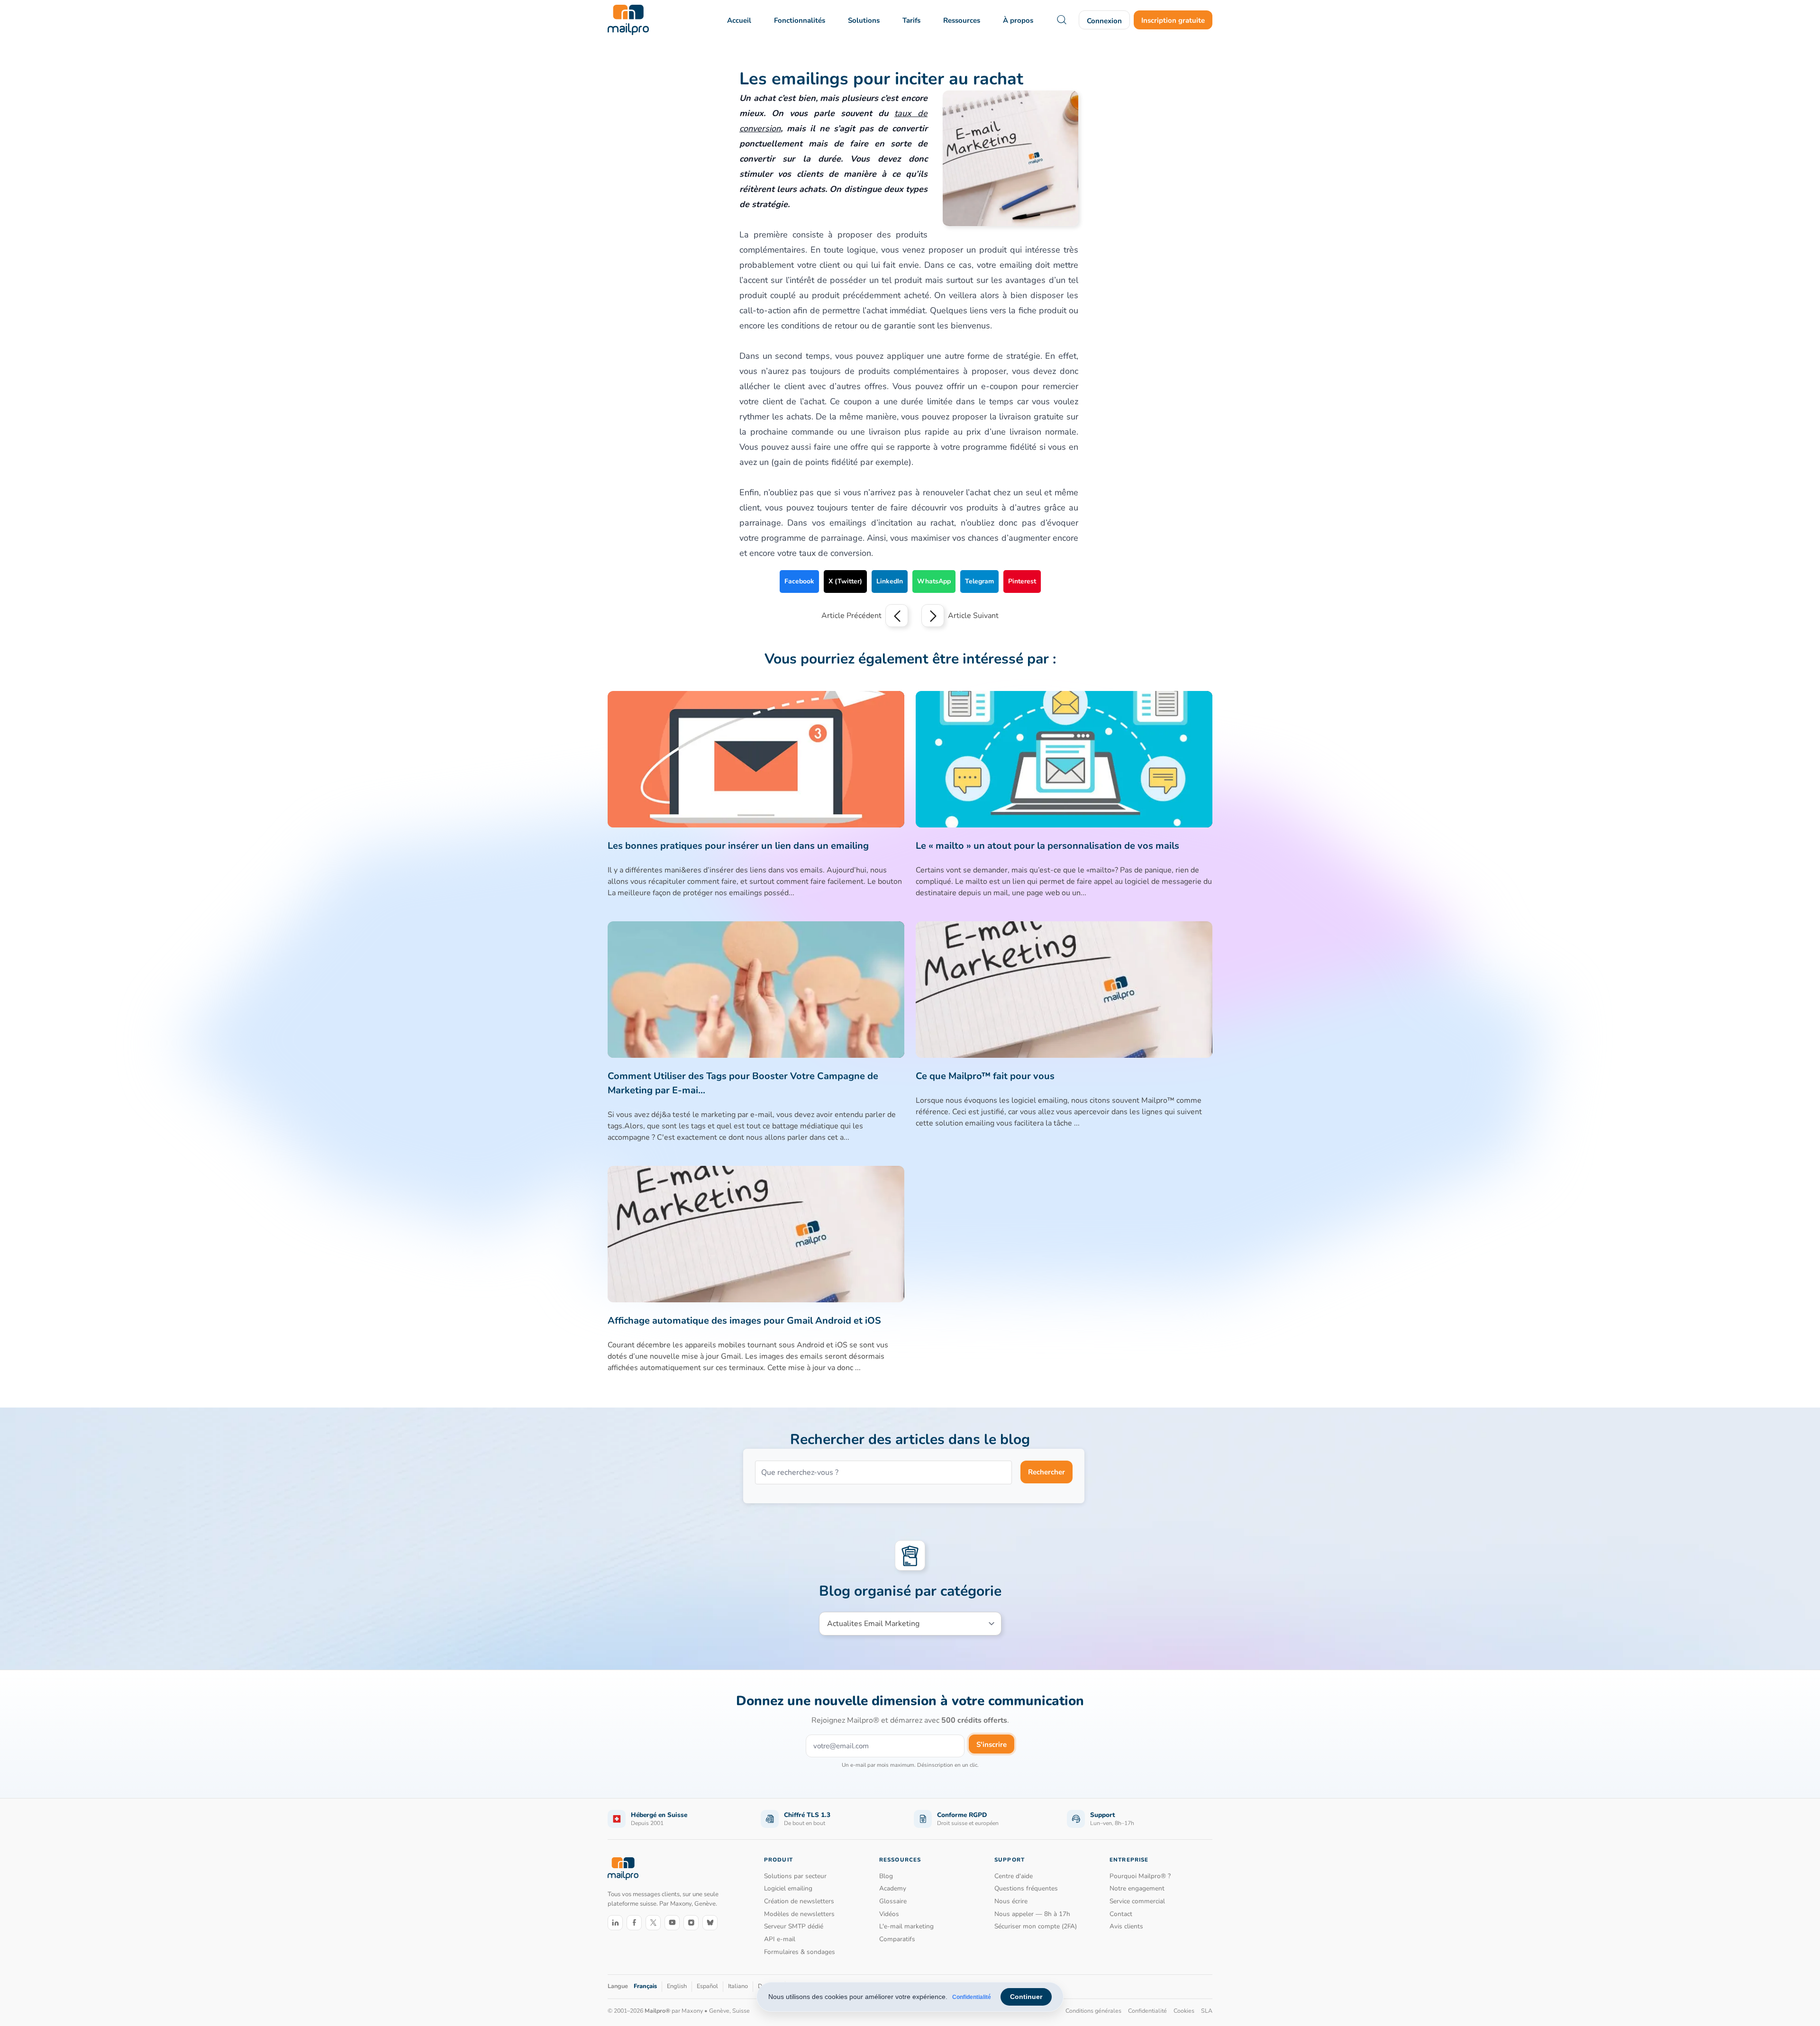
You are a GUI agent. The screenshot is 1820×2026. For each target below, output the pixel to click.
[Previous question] (897, 616)
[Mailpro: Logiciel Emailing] (628, 20)
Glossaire (893, 1901)
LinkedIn (890, 581)
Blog (886, 1876)
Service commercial (1137, 1901)
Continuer (1026, 1997)
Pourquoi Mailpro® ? (1140, 1876)
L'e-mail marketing (906, 1926)
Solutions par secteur (795, 1876)
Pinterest (1022, 581)
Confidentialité (972, 1997)
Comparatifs (897, 1939)
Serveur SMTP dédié (794, 1926)
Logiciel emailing (788, 1888)
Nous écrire (1011, 1901)
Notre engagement (1137, 1888)
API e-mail (780, 1939)
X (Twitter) (845, 581)
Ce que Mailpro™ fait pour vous (985, 1076)
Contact (1121, 1914)
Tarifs (911, 20)
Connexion (1104, 21)
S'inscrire (992, 1744)
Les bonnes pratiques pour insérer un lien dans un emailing (738, 846)
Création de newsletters (799, 1901)
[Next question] (933, 616)
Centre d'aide (1014, 1876)
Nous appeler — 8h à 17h (1032, 1914)
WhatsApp (934, 581)
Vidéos (889, 1914)
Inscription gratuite (1173, 20)
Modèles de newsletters (799, 1914)
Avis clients (1126, 1926)
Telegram (979, 581)
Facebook (799, 581)
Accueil (739, 20)
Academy (893, 1888)
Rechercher (1046, 1472)
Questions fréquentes (1026, 1888)
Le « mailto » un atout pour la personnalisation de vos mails (1047, 846)
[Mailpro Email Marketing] (623, 1869)
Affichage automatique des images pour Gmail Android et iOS (744, 1321)
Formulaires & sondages (800, 1952)
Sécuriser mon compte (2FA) (1036, 1926)
